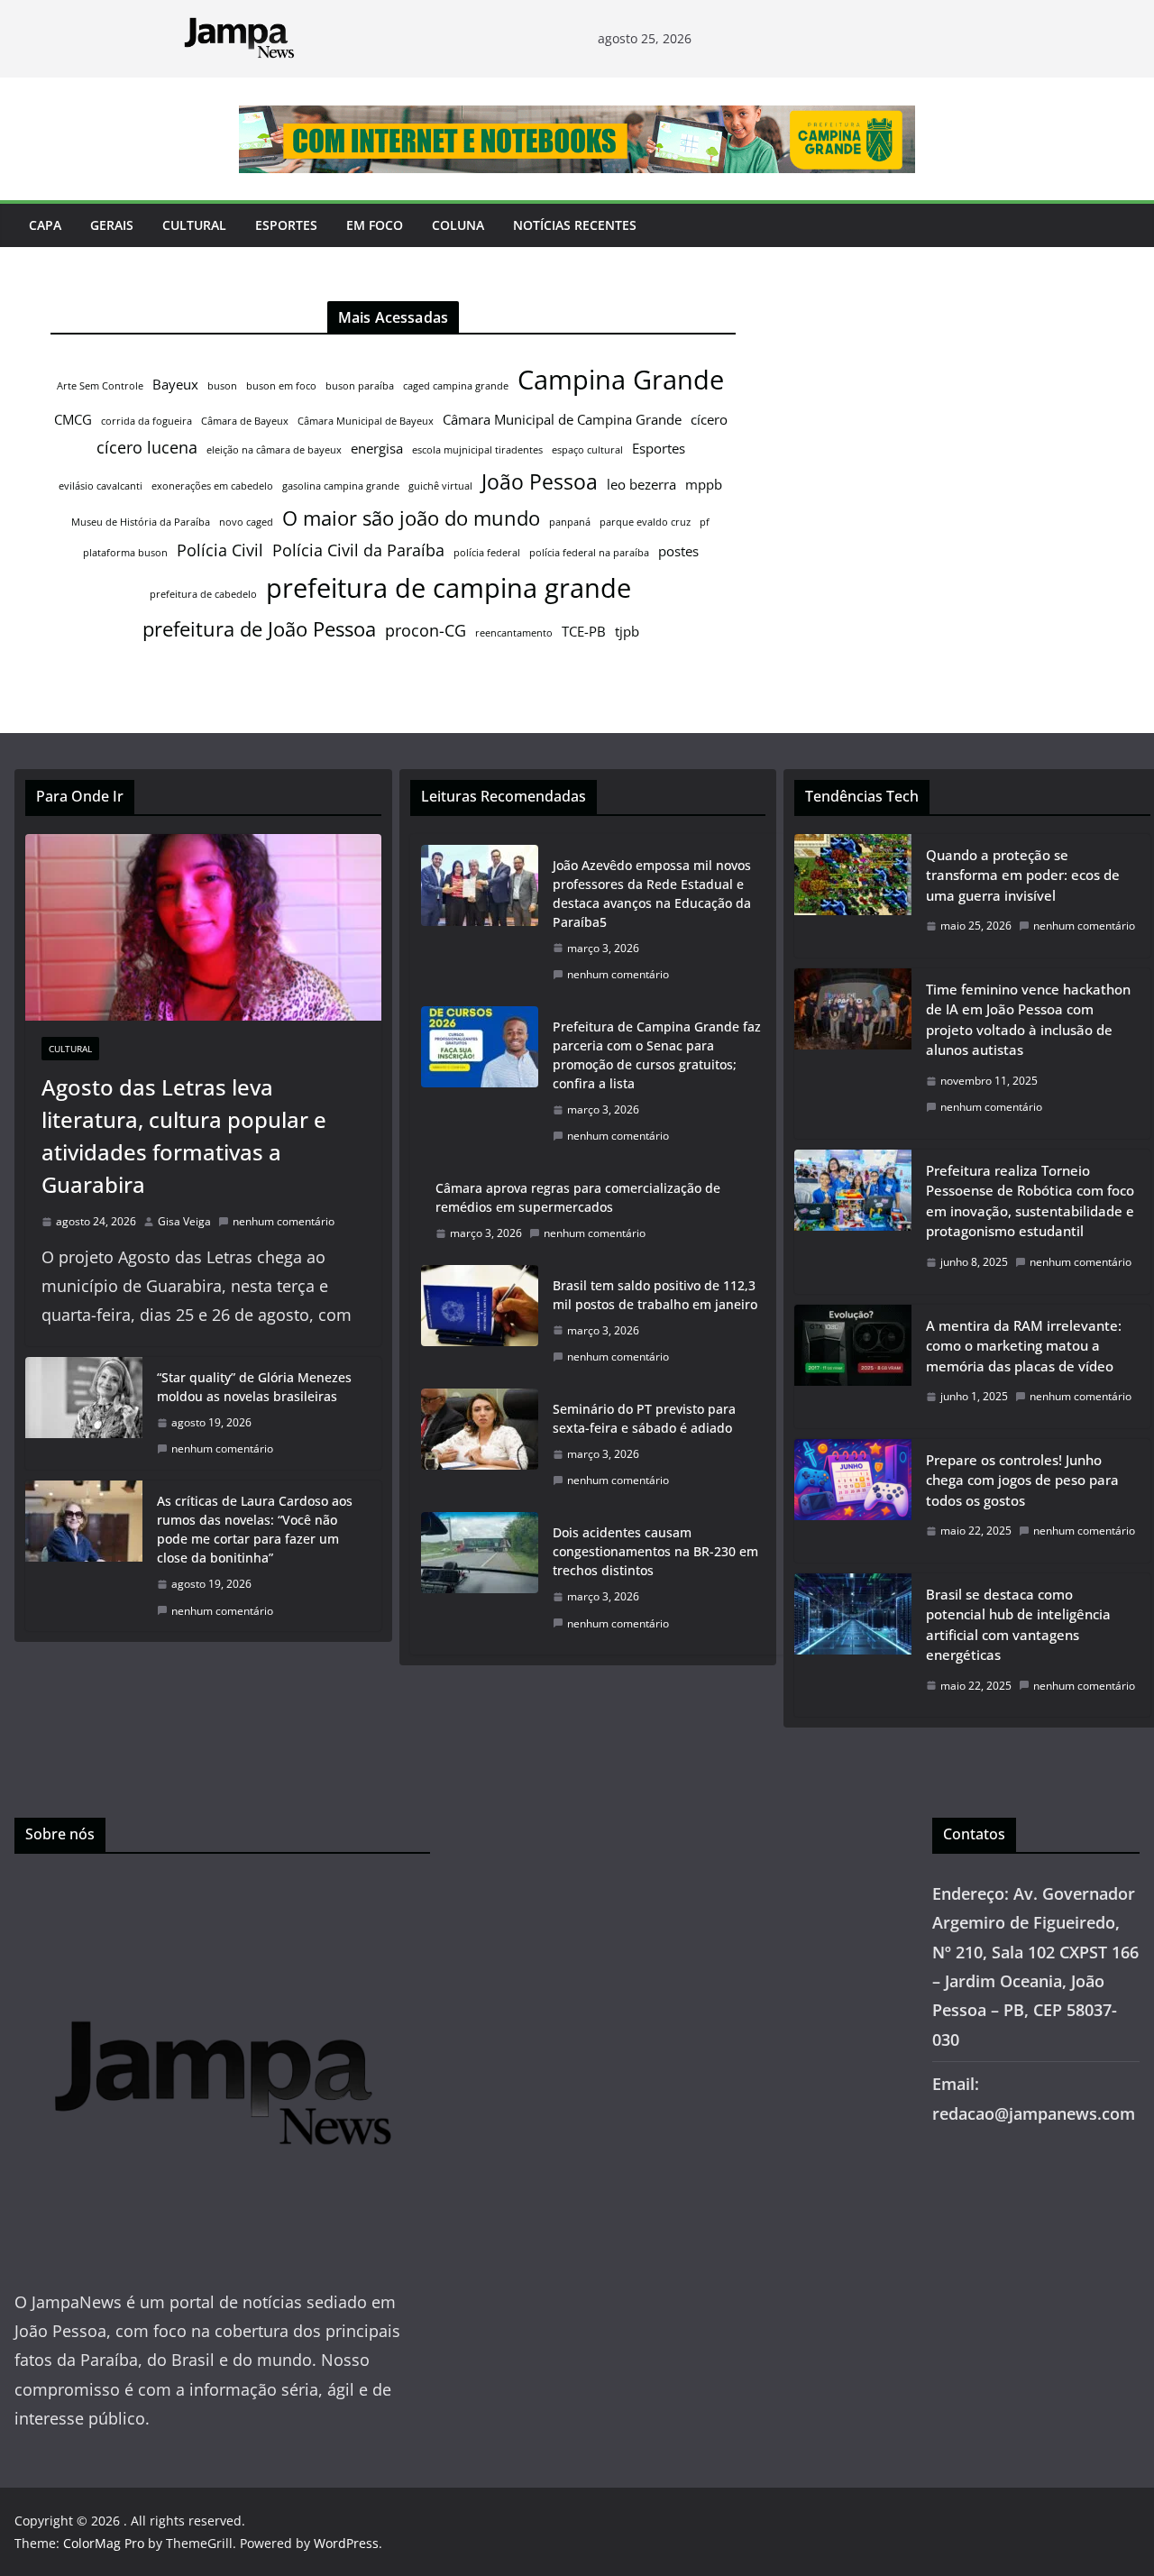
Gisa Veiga (184, 1221)
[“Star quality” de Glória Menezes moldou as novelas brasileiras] (84, 1413)
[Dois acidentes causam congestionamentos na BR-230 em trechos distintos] (480, 1578)
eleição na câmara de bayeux (274, 450)
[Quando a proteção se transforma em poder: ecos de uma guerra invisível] (853, 896)
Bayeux (175, 384)
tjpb (627, 631)
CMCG (73, 419)
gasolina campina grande (341, 486)
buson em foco (281, 386)
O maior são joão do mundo (411, 518)
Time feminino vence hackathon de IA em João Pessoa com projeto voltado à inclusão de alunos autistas (1028, 1020)
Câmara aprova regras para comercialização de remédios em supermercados (578, 1197)
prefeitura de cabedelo (203, 594)
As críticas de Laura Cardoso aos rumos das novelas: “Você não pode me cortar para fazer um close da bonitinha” (255, 1529)
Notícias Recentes (575, 225)
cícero (709, 419)
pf (705, 522)
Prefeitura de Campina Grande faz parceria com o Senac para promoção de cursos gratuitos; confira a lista (657, 1055)
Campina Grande (621, 380)
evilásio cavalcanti (101, 486)
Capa (45, 225)
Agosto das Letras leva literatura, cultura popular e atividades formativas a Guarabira (184, 1136)
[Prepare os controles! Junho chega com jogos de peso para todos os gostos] (853, 1501)
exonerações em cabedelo (212, 486)
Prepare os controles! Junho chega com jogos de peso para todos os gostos (1022, 1480)
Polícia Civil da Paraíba (358, 550)
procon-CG (426, 630)
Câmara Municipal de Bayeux (366, 421)
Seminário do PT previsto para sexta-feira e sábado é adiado (644, 1418)
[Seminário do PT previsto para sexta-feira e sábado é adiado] (480, 1445)
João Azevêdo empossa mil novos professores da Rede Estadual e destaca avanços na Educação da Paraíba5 (652, 894)
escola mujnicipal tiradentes (477, 450)
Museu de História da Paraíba (141, 522)
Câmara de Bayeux (245, 421)
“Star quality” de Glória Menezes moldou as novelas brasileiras (254, 1387)
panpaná (570, 522)
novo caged (246, 522)
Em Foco (375, 225)
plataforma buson (125, 553)
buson (222, 386)
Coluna (458, 225)
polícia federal (487, 553)
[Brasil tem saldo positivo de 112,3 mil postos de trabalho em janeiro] (480, 1321)
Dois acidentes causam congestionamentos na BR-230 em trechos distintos (655, 1551)
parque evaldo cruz (645, 522)
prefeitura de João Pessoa (259, 629)
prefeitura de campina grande (449, 587)
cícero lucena (147, 447)
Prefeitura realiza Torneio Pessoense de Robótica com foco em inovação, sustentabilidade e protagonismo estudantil (1030, 1201)
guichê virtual (440, 486)
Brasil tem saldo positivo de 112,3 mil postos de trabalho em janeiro (655, 1295)
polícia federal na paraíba (589, 553)
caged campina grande (456, 386)
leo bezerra (641, 484)
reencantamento (514, 633)
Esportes (286, 225)
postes (678, 551)
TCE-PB (584, 631)
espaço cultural (587, 450)
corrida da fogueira (147, 421)
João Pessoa (540, 481)
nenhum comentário (284, 1221)
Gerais (112, 225)
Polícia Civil (220, 550)
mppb (704, 484)
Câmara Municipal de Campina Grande (562, 419)
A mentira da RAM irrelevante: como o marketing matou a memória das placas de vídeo (1024, 1346)
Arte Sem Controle (100, 386)
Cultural (194, 225)
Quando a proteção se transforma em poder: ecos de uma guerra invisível (1023, 875)
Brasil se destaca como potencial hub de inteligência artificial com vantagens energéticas (1018, 1625)
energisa (377, 448)
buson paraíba (360, 386)
